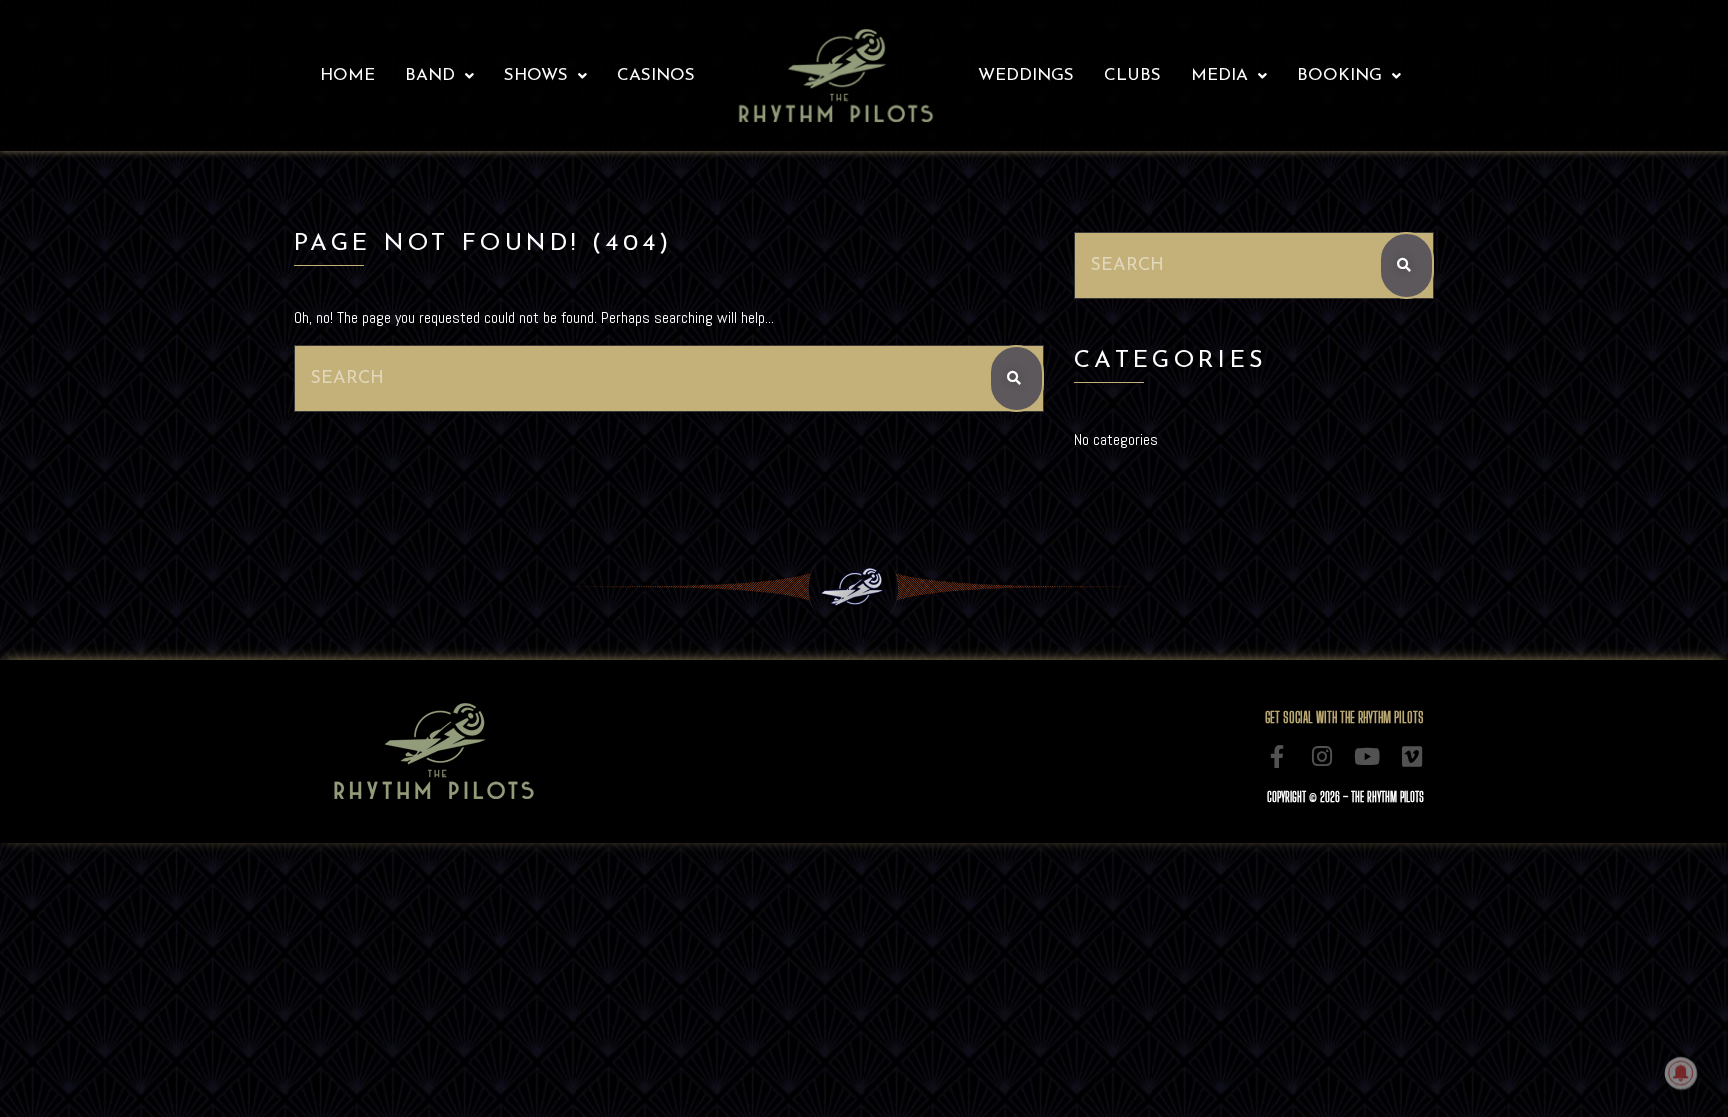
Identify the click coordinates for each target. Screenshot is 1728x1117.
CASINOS (656, 75)
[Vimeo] (1412, 756)
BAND (430, 75)
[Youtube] (1367, 756)
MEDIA (1219, 75)
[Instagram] (1322, 756)
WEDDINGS (1026, 75)
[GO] (1016, 378)
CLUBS (1132, 75)
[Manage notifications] (1681, 1073)
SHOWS (536, 75)
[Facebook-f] (1277, 756)
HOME (347, 75)
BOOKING (1339, 75)
